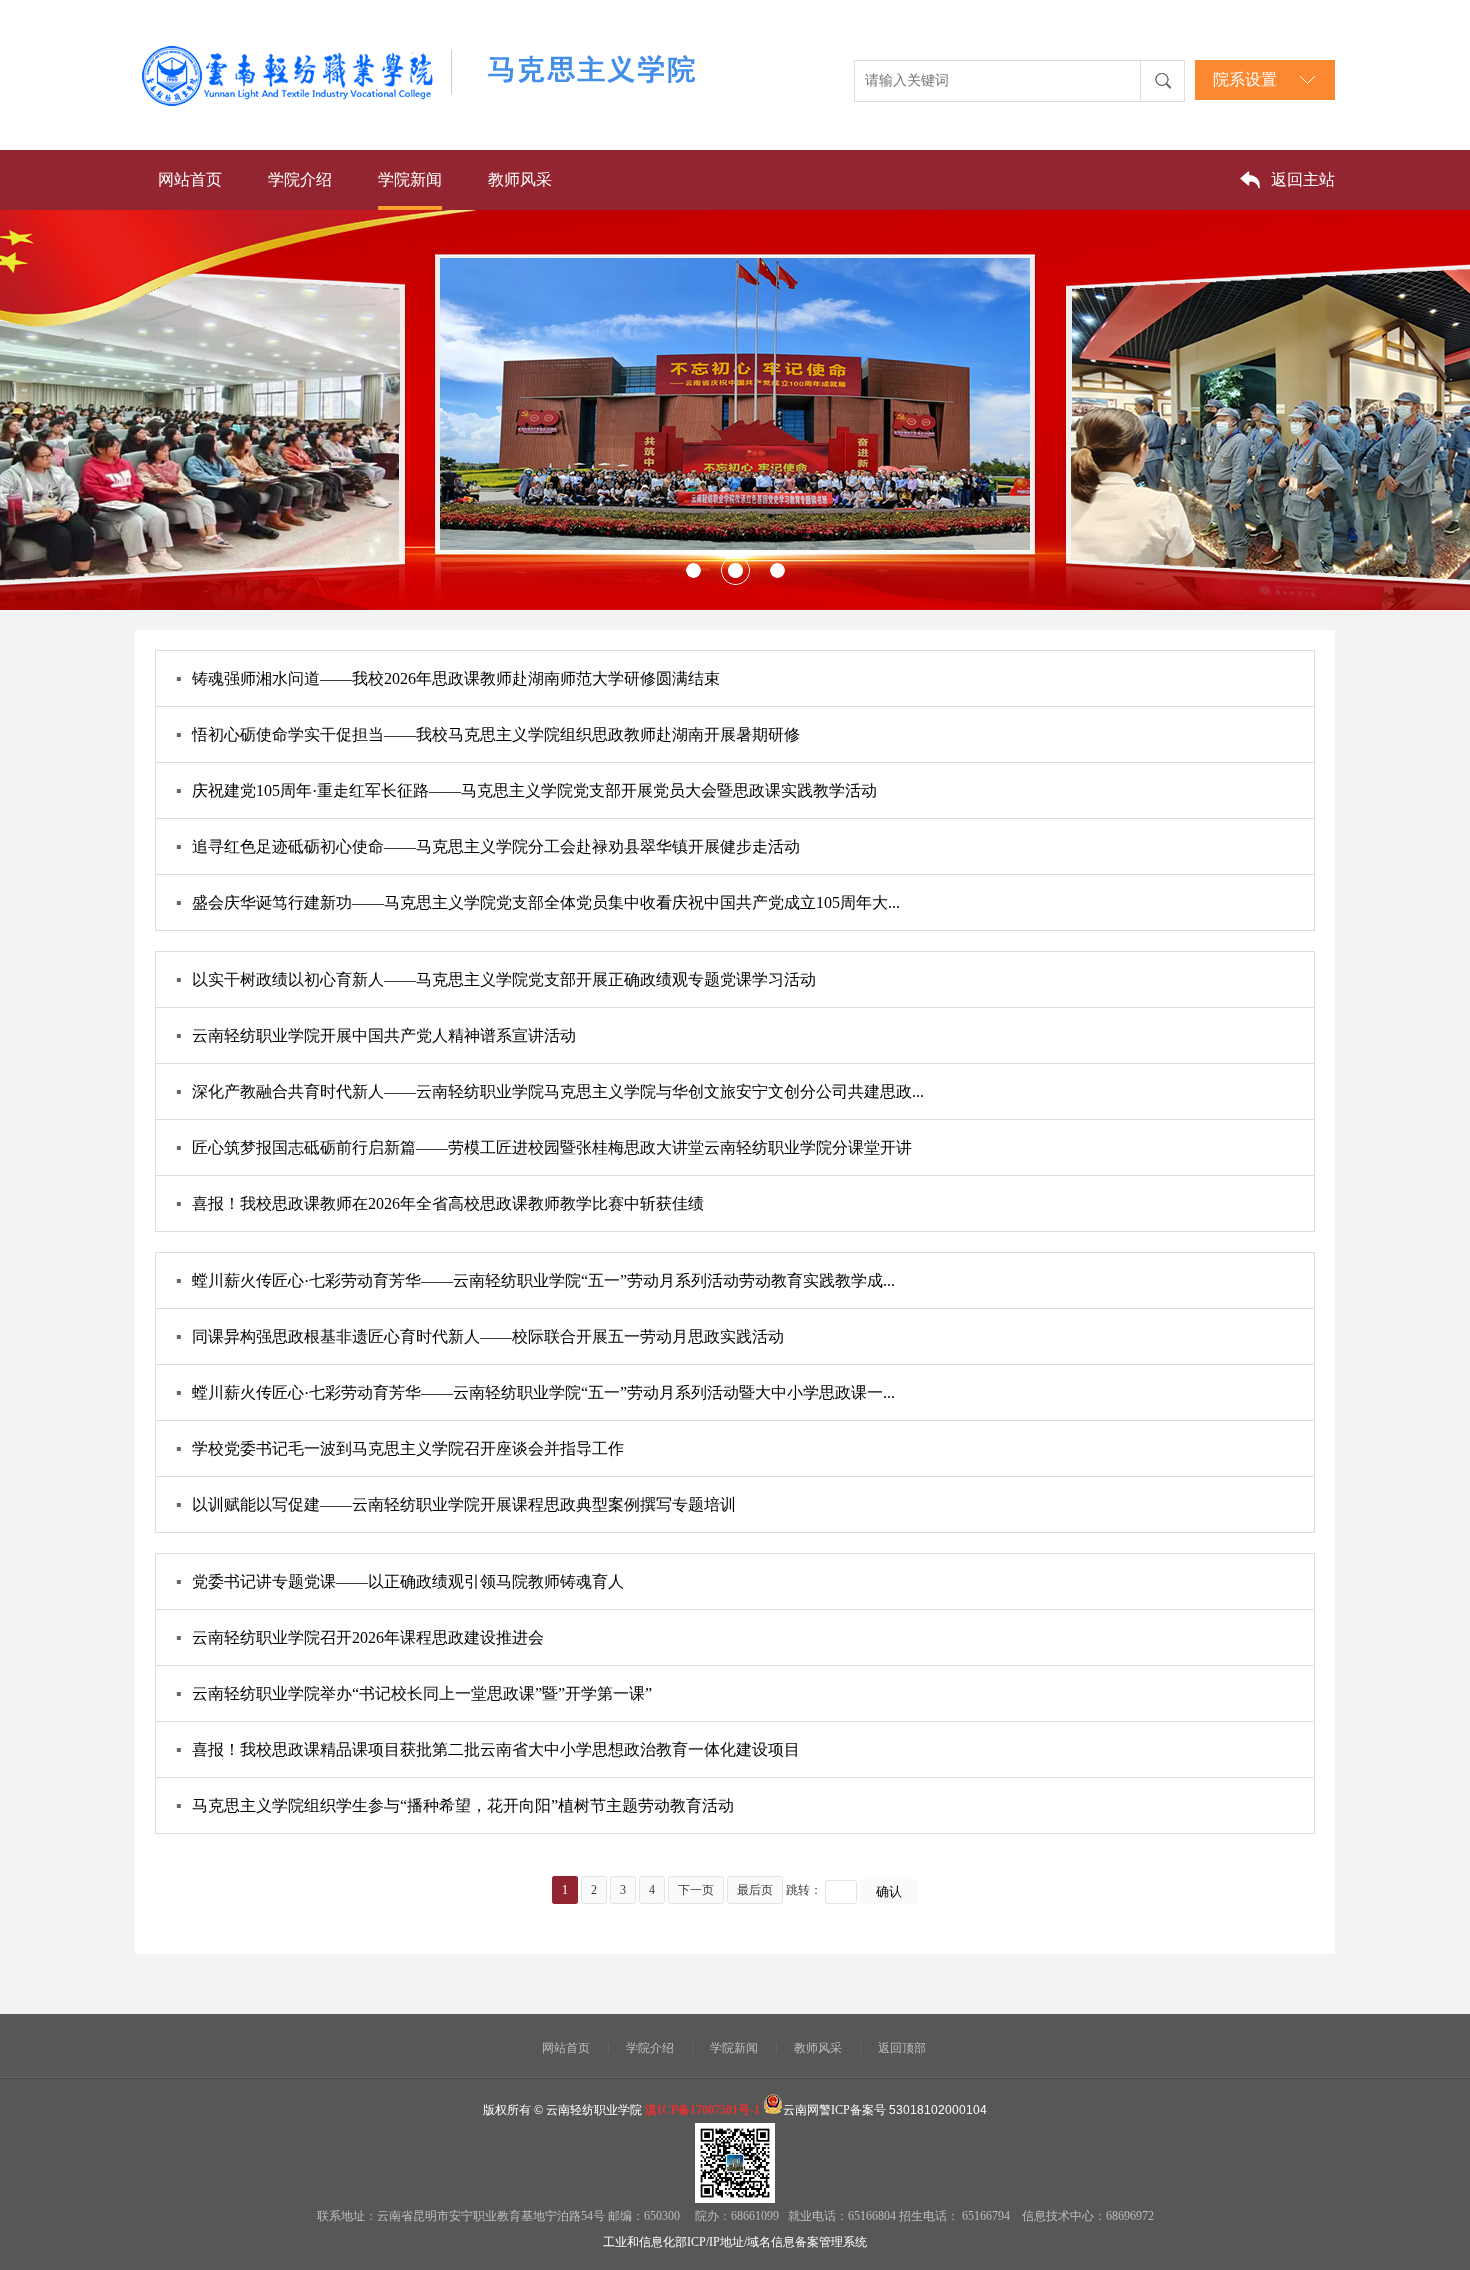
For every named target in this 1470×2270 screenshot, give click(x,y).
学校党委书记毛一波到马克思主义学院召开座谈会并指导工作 (400, 1448)
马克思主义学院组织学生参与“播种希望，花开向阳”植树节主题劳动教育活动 (455, 1805)
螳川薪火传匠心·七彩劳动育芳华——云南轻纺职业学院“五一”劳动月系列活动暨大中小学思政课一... (535, 1392)
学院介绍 (300, 179)
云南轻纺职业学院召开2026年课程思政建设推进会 (360, 1637)
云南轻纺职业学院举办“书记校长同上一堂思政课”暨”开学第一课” (414, 1693)
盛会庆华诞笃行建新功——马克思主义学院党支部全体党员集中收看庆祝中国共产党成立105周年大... (538, 902)
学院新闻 (410, 179)
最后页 (755, 1890)
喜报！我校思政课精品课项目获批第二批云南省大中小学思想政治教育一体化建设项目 (488, 1749)
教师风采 (520, 179)
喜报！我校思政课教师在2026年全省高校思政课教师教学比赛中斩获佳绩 (440, 1203)
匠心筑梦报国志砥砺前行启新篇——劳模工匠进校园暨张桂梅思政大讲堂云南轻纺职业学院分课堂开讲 (544, 1147)
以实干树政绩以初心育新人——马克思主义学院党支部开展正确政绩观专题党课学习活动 (496, 979)
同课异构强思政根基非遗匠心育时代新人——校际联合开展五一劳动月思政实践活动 (480, 1336)
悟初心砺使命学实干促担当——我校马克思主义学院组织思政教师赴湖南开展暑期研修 (488, 734)
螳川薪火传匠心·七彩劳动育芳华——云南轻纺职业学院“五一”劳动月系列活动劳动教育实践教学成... (535, 1280)
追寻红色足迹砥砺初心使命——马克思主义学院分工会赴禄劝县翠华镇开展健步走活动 (488, 846)
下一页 (696, 1890)
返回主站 (1303, 179)
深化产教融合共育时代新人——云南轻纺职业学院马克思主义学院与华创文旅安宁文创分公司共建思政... (550, 1091)
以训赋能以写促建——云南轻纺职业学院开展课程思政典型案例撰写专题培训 (456, 1504)
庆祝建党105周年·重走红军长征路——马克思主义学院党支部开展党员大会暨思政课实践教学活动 (526, 790)
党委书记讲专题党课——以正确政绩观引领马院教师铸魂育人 (400, 1581)
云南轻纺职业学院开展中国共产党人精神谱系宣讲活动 (376, 1035)
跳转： (804, 1890)
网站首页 (190, 179)
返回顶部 (902, 2048)
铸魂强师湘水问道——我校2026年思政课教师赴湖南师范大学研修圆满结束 (448, 678)
